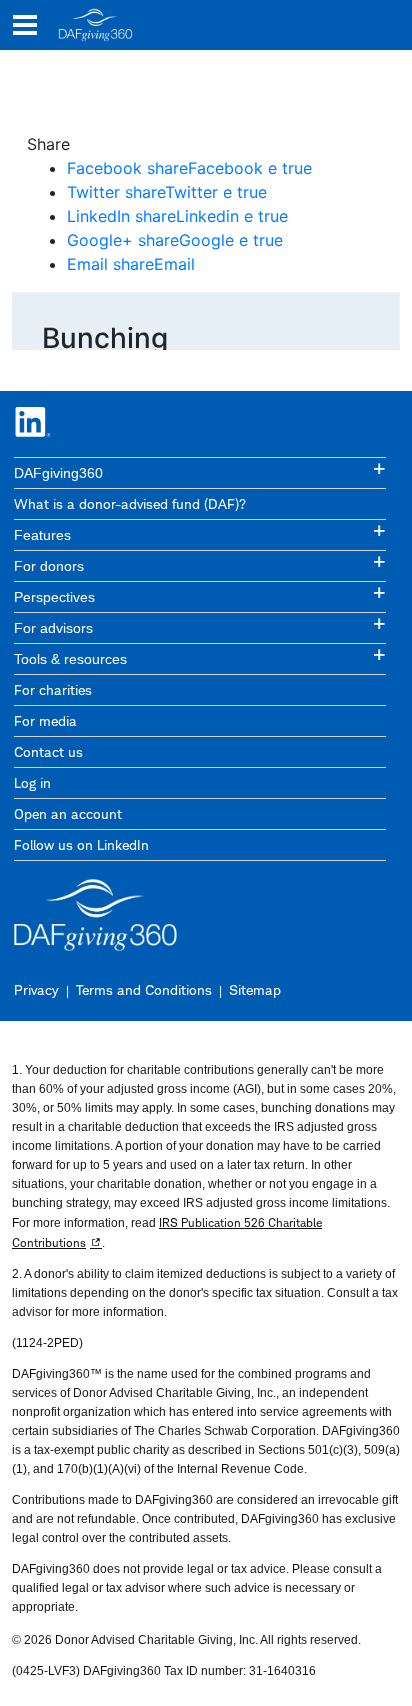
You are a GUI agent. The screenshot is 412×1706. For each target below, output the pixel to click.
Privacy (36, 989)
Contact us (48, 751)
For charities (53, 689)
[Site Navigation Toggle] (25, 25)
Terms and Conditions (144, 989)
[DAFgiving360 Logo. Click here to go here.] (95, 25)
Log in (32, 782)
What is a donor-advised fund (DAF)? (130, 503)
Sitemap (255, 989)
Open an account (68, 813)
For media (45, 720)
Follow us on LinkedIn (81, 844)
